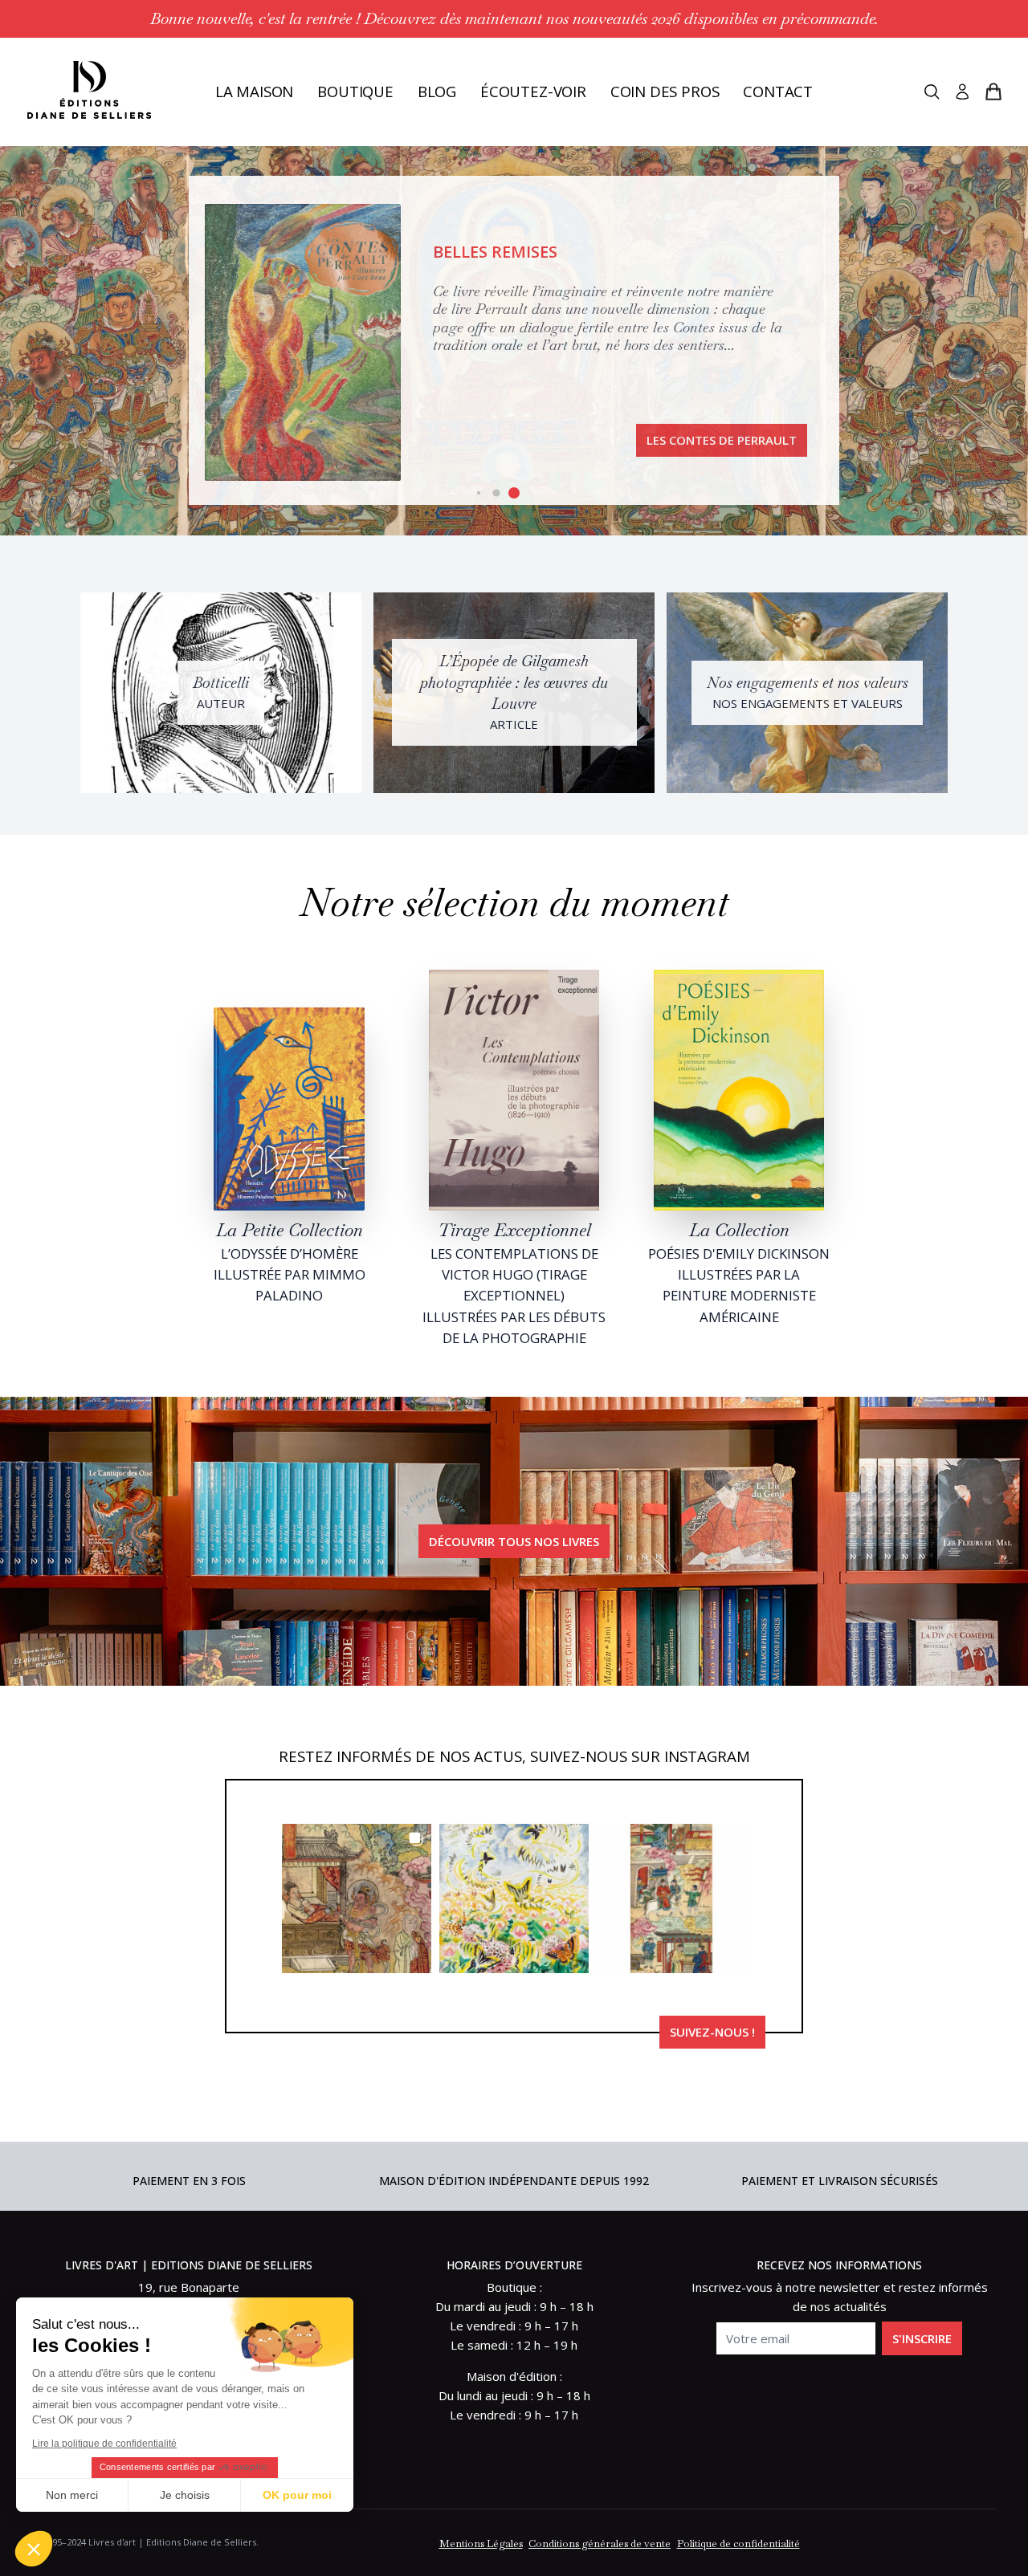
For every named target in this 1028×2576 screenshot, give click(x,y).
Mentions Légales (481, 2543)
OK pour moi (297, 2495)
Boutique (355, 91)
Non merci (72, 2495)
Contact (778, 91)
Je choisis (185, 2495)
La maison (254, 91)
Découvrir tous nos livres (514, 1541)
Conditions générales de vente (600, 2543)
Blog (437, 91)
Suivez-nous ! (712, 2032)
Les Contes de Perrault (722, 440)
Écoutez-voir (533, 91)
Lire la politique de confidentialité (104, 2444)
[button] (479, 493)
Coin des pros (665, 91)
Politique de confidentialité (738, 2543)
